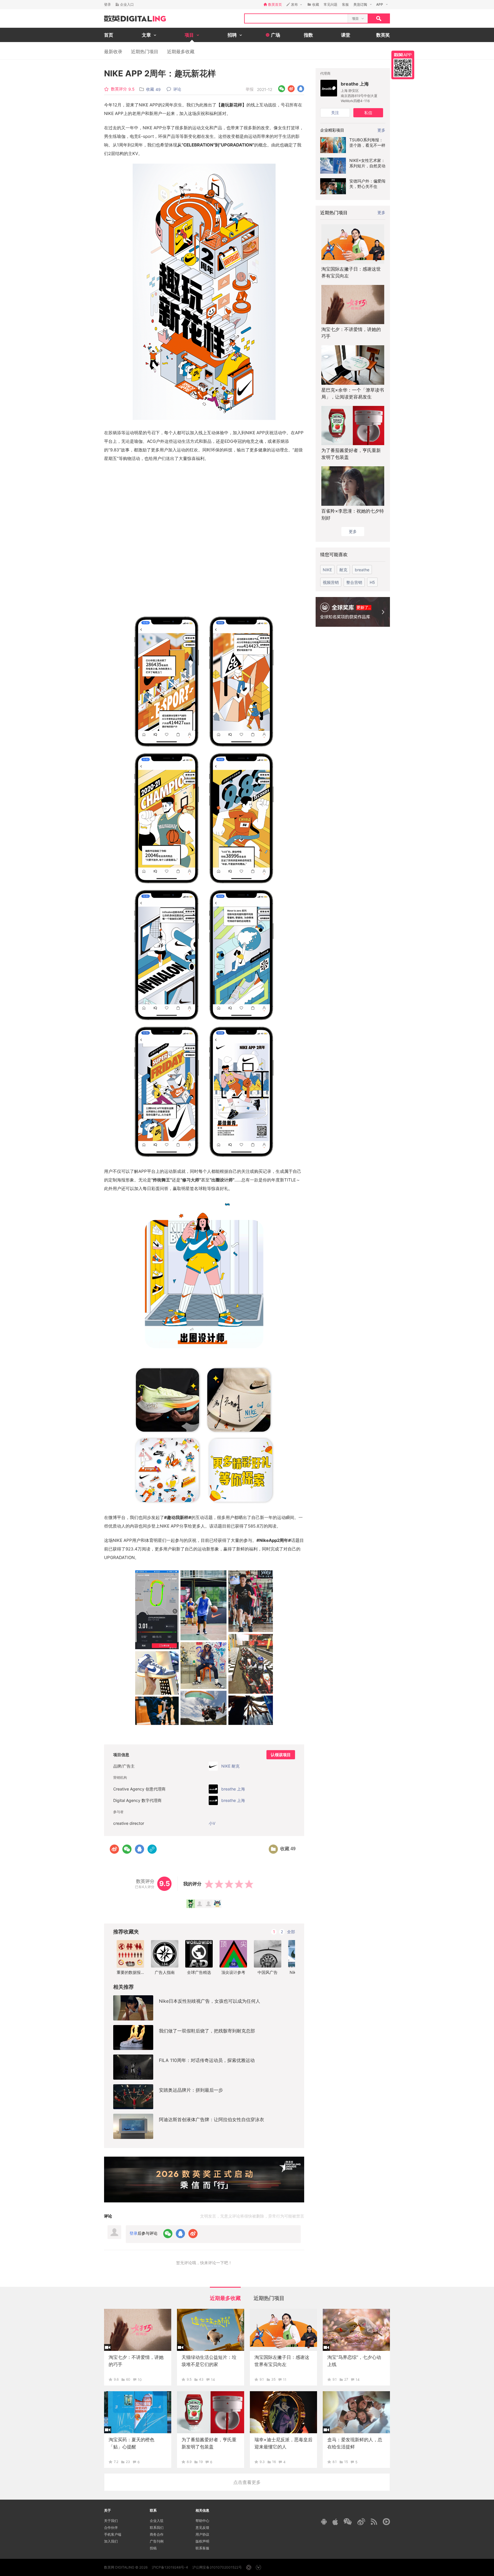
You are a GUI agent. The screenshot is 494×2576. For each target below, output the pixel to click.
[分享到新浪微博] (291, 89)
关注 (335, 113)
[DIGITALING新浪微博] (361, 2522)
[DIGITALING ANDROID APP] (324, 2522)
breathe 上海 (355, 84)
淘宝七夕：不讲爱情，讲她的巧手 (351, 333)
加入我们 (111, 2541)
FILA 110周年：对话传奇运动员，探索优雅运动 (207, 2060)
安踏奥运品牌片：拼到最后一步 (191, 2090)
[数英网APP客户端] (403, 65)
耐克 (343, 570)
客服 (345, 4)
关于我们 (111, 2521)
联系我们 (157, 2528)
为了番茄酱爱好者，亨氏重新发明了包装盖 (351, 454)
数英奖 (383, 35)
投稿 (153, 2548)
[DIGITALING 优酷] (386, 2522)
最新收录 (113, 51)
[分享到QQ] (301, 89)
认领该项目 (281, 1755)
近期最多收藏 (181, 51)
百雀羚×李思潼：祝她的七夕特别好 (353, 514)
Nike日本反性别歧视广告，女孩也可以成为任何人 (210, 2001)
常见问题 (330, 4)
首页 (109, 35)
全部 (291, 1932)
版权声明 (202, 2541)
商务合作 (157, 2534)
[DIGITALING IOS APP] (335, 2522)
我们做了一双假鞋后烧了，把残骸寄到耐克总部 (207, 2031)
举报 (250, 89)
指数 (308, 35)
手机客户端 (113, 2534)
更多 (381, 212)
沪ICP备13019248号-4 (170, 2567)
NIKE (327, 570)
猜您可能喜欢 (334, 554)
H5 (372, 582)
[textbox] (296, 18)
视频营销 (331, 582)
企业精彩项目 (332, 130)
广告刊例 (157, 2541)
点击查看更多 (247, 2482)
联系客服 (202, 2548)
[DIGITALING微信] (348, 2522)
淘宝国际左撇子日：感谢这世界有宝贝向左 (351, 272)
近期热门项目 (145, 51)
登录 (107, 4)
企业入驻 (157, 2521)
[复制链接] (152, 1849)
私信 (368, 113)
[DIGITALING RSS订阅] (374, 2522)
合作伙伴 (111, 2528)
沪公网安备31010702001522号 (217, 2567)
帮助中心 (202, 2521)
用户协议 (202, 2534)
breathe (362, 570)
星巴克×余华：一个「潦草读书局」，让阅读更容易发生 (353, 393)
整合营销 (354, 582)
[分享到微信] (282, 89)
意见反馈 (202, 2528)
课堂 (346, 35)
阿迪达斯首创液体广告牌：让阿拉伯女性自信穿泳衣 (212, 2119)
